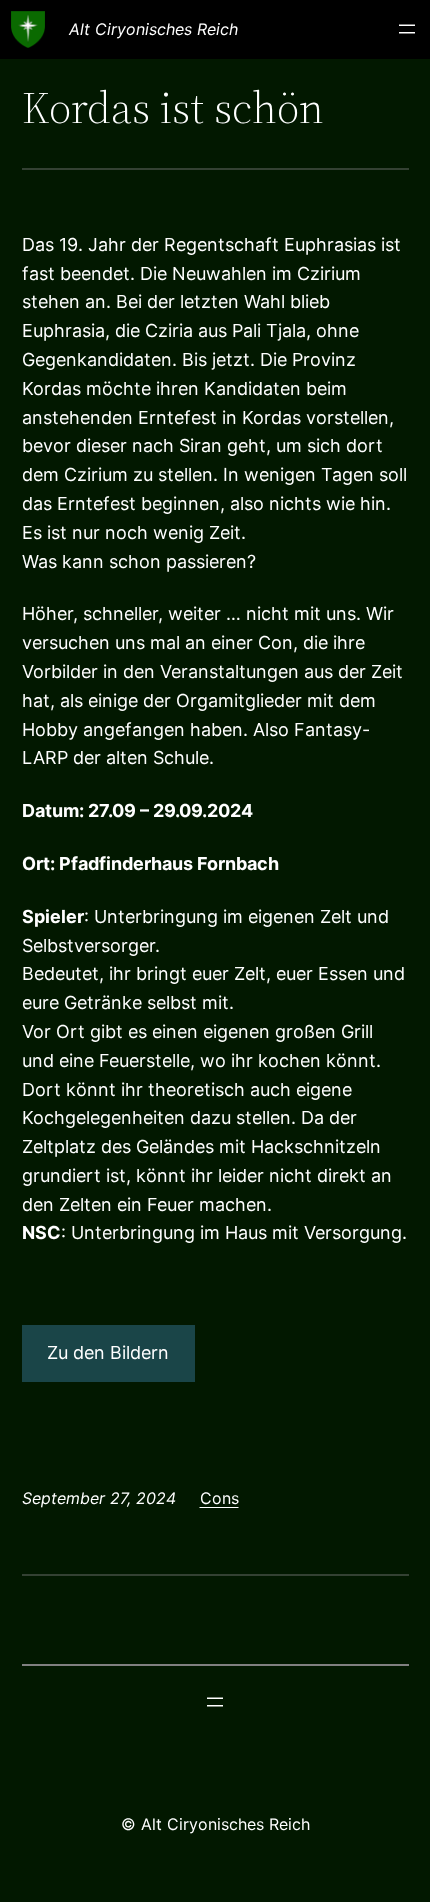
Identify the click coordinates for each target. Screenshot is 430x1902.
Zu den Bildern (108, 1352)
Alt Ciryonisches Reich (153, 29)
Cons (219, 1498)
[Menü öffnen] (407, 29)
